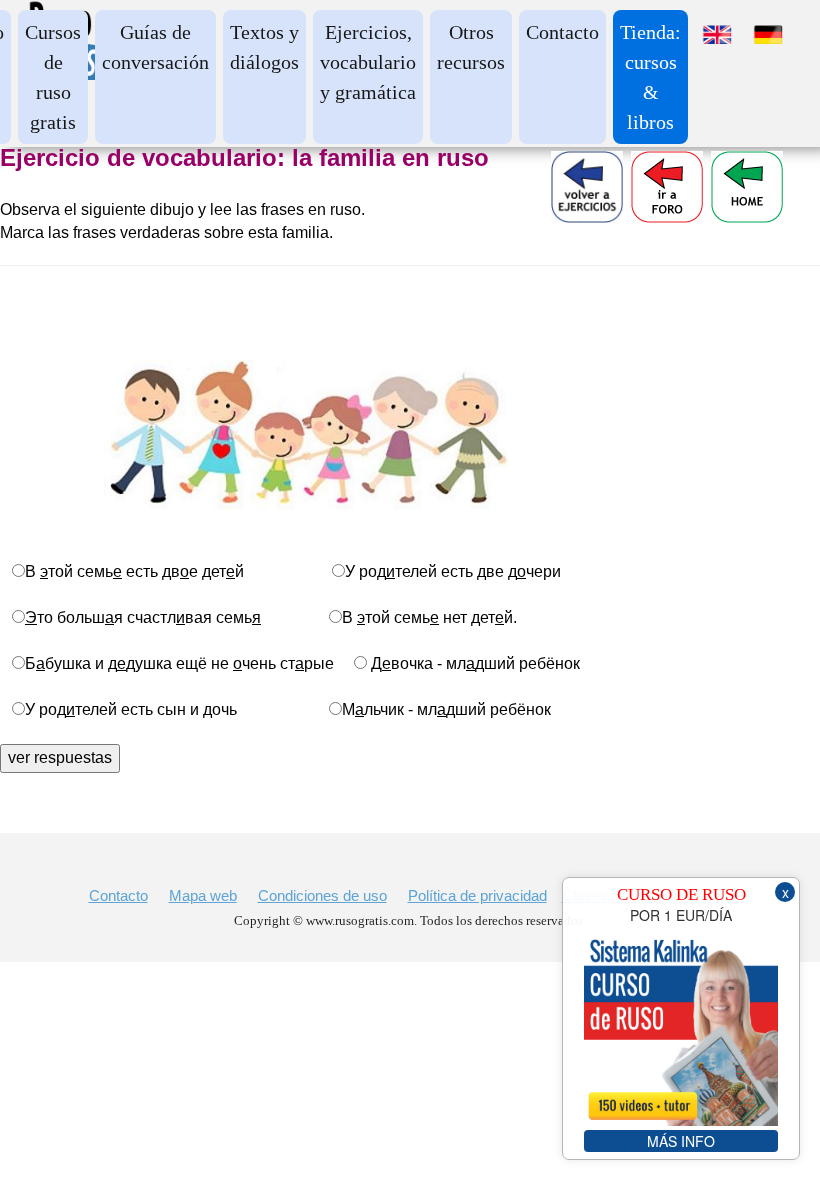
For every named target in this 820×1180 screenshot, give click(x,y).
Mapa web (203, 895)
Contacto (562, 32)
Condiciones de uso (322, 895)
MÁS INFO (681, 1141)
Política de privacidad (477, 895)
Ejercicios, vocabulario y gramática (368, 62)
